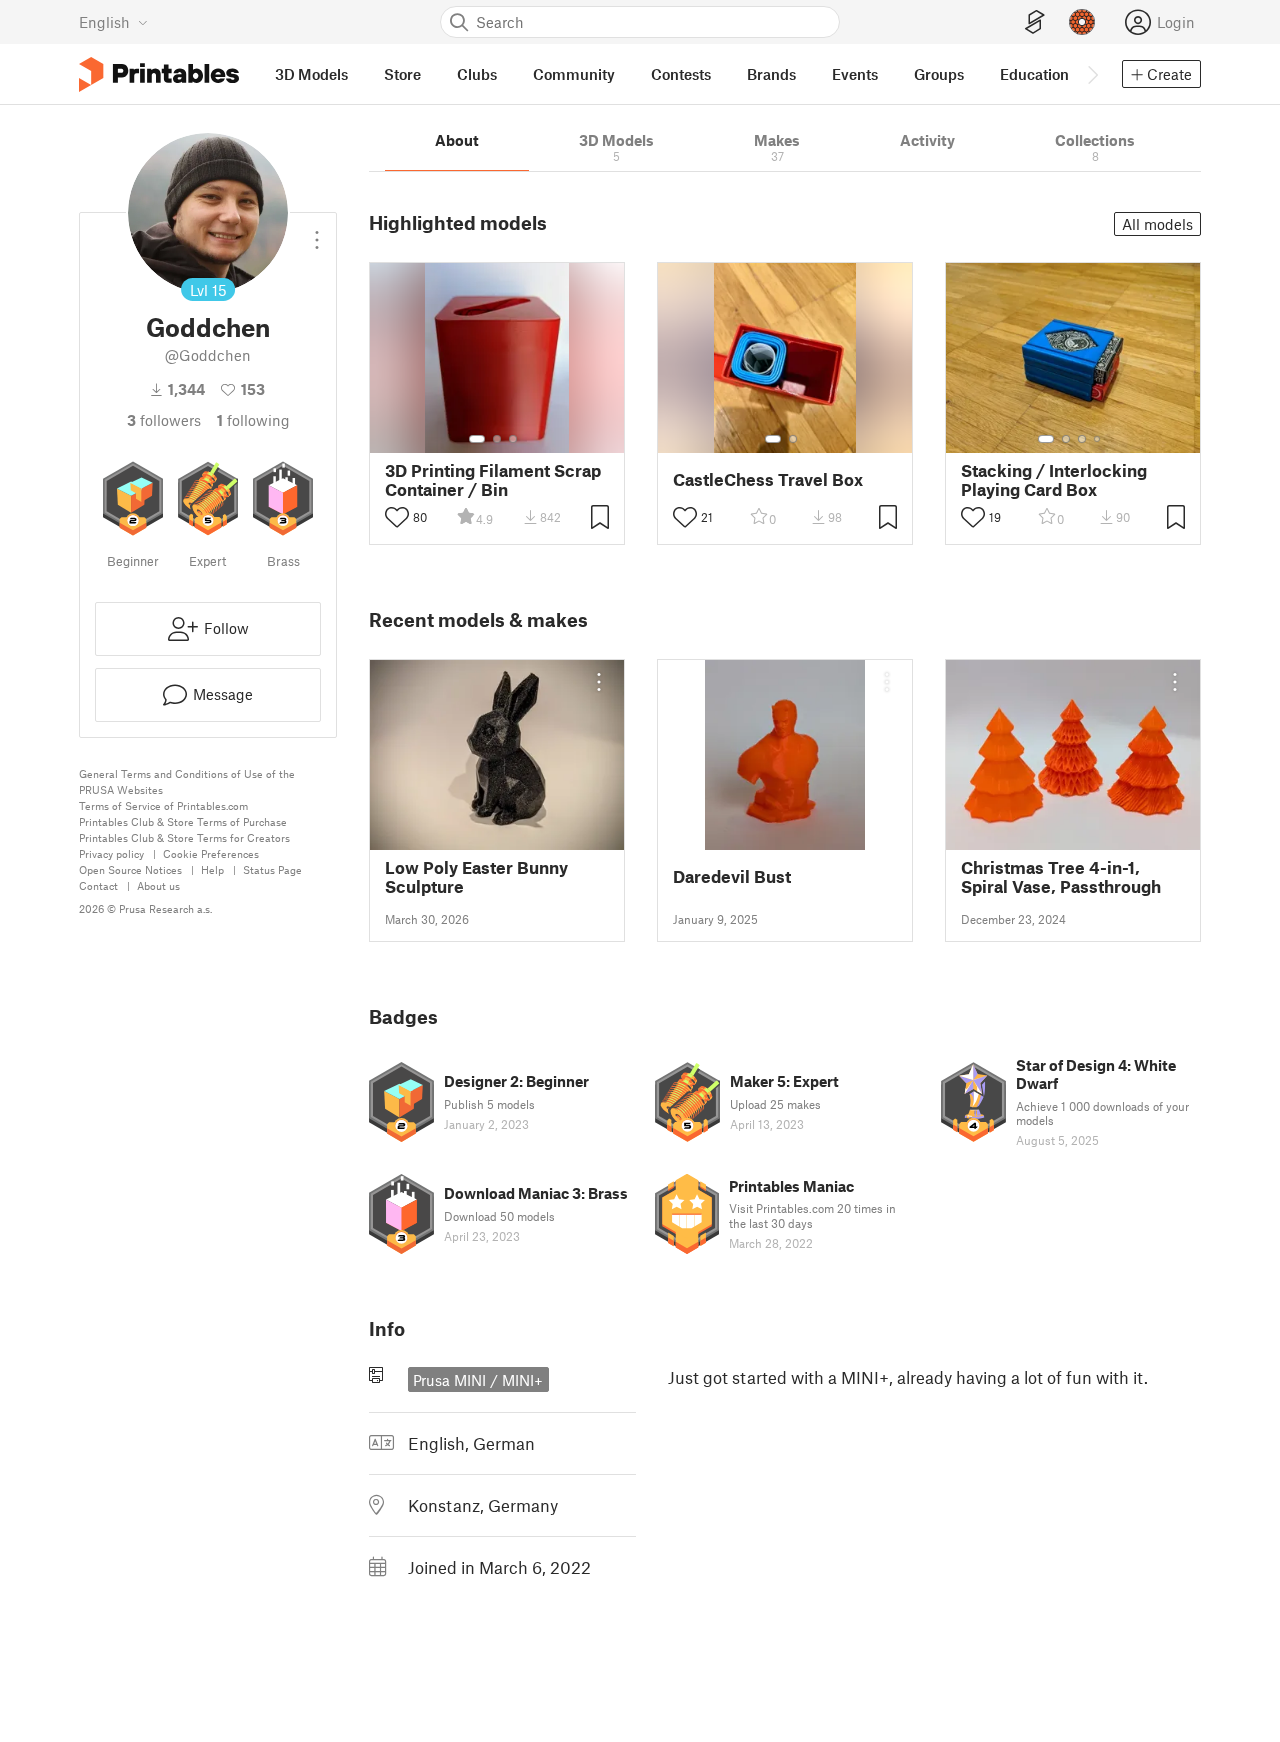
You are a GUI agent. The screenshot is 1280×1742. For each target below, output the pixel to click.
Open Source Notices (130, 869)
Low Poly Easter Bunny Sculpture (476, 877)
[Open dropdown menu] (317, 232)
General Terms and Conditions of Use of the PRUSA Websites (187, 781)
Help (212, 869)
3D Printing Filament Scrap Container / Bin (493, 480)
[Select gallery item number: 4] (1098, 439)
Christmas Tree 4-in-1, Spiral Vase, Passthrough (1061, 877)
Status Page (272, 869)
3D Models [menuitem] (311, 74)
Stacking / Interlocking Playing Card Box (1054, 480)
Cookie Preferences (211, 853)
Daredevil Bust (732, 876)
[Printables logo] (159, 74)
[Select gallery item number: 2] (497, 439)
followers (164, 420)
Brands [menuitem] (771, 74)
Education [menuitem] (1034, 74)
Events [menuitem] (855, 74)
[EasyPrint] (1035, 22)
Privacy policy (111, 853)
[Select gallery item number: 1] (477, 439)
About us (158, 885)
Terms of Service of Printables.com (163, 805)
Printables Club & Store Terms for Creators (184, 837)
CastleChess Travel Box (768, 479)
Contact (98, 885)
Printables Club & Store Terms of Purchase (183, 821)
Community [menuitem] (574, 74)
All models (1157, 224)
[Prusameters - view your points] (1082, 22)
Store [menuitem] (402, 74)
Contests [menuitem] (681, 74)
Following (253, 420)
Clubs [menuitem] (477, 74)
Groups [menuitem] (939, 74)
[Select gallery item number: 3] (513, 439)
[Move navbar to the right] (1092, 74)
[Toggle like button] (397, 517)
